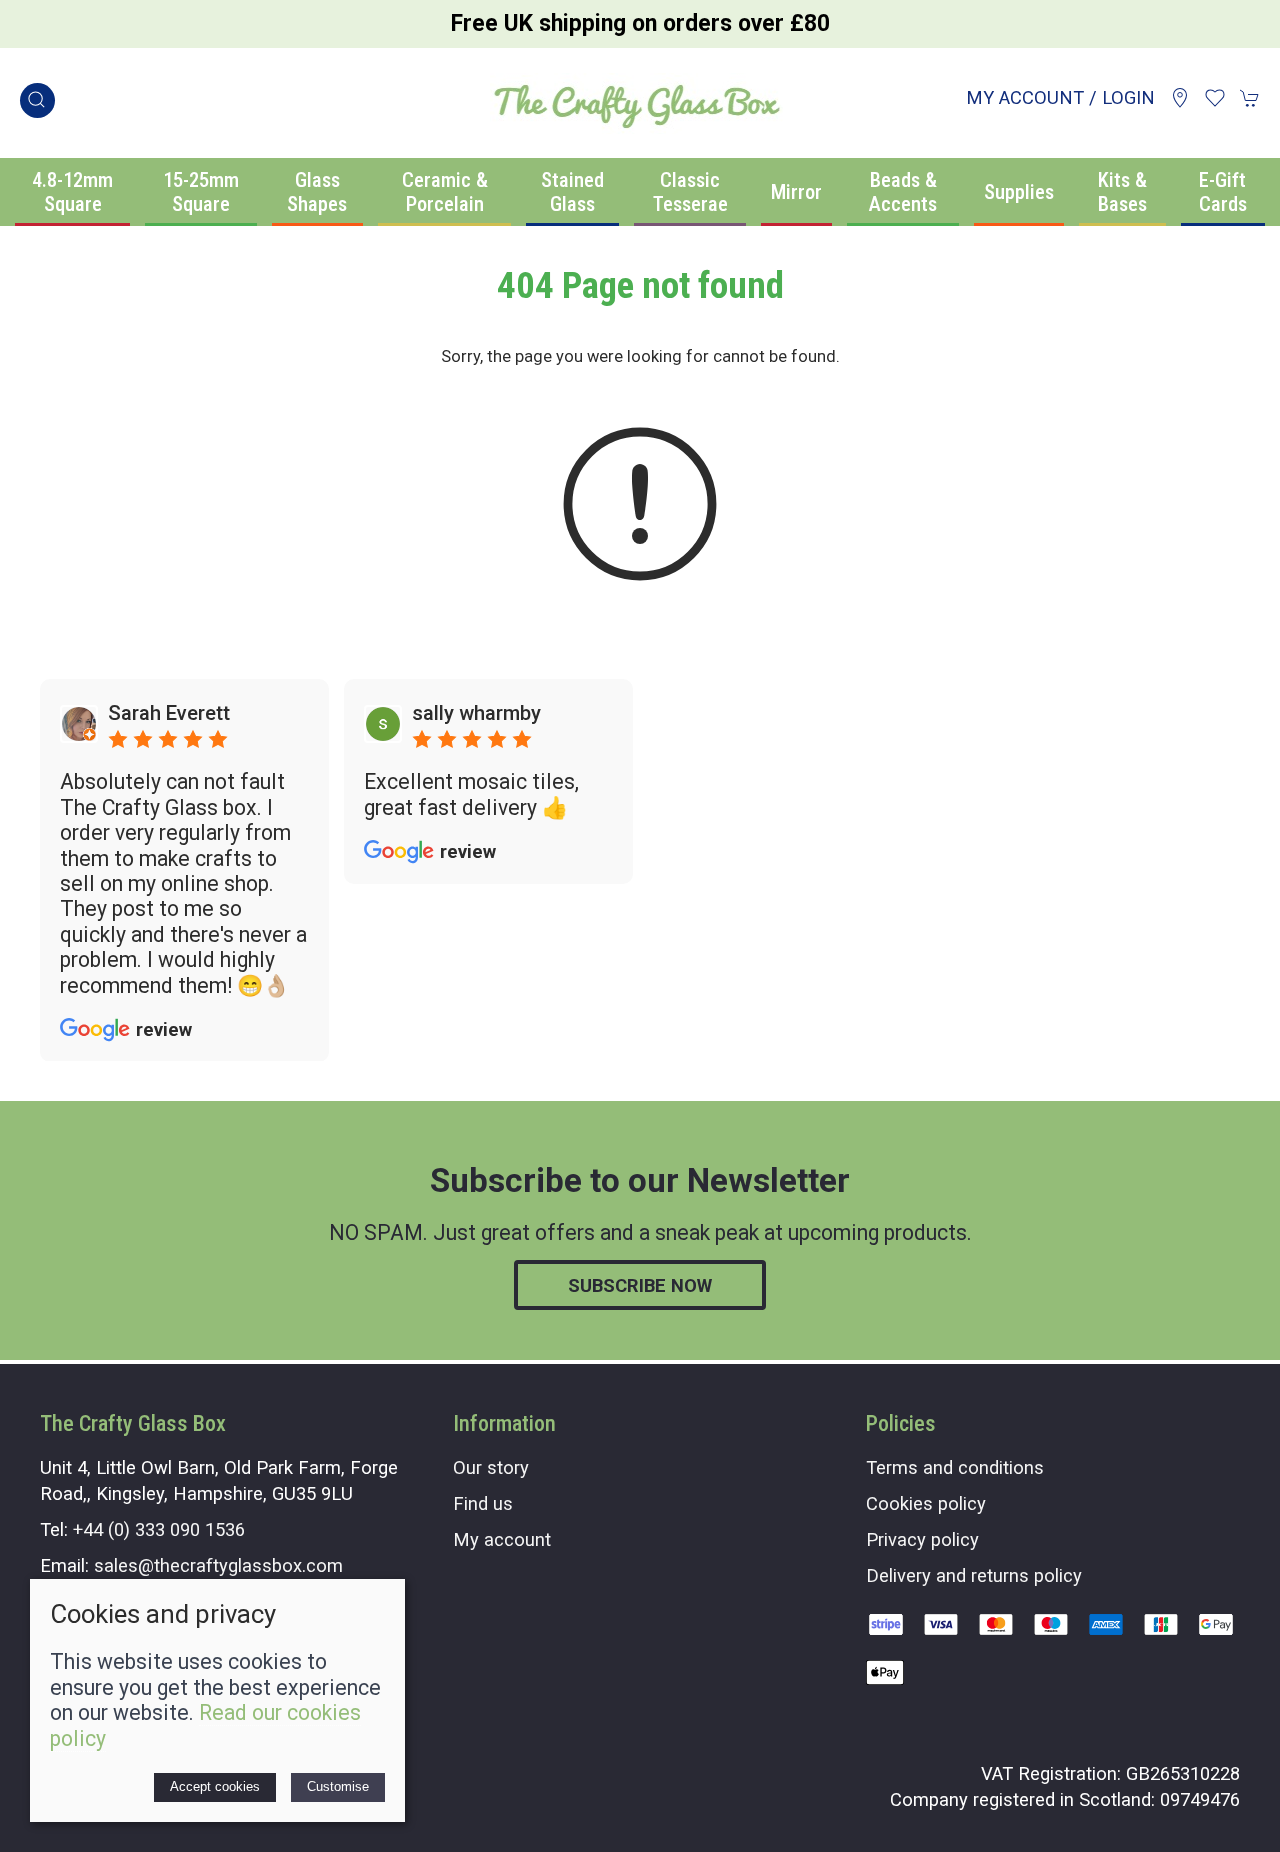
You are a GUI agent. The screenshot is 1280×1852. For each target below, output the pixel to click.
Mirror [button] (796, 192)
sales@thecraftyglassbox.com (218, 1565)
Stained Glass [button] (572, 192)
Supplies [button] (1019, 192)
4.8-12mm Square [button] (72, 192)
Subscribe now (640, 1285)
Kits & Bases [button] (1122, 192)
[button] (37, 100)
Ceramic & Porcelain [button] (445, 192)
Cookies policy (926, 1503)
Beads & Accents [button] (903, 192)
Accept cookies (215, 1786)
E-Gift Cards (1223, 192)
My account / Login (1060, 97)
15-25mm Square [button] (201, 192)
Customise (338, 1786)
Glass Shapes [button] (317, 192)
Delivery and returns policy (974, 1575)
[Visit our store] (1180, 98)
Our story (491, 1467)
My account (502, 1539)
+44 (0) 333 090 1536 (159, 1529)
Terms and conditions (955, 1467)
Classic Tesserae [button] (690, 192)
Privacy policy (922, 1539)
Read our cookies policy (205, 1725)
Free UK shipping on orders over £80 (640, 23)
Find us (483, 1503)
